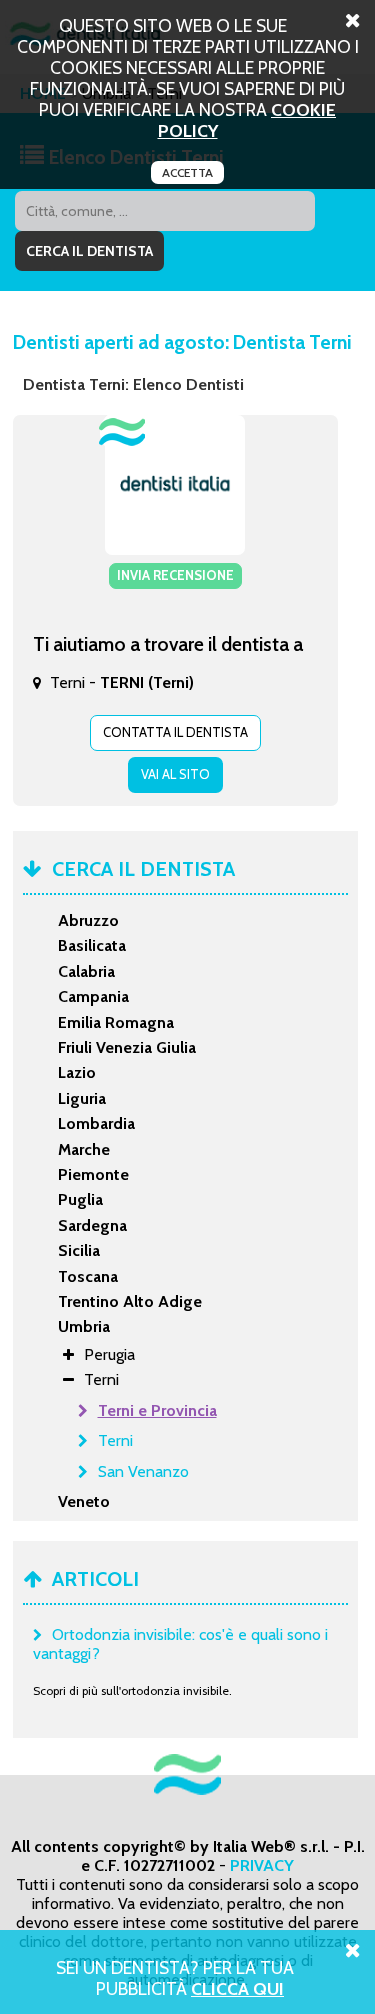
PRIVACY (262, 1865)
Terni (115, 1440)
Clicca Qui (237, 1988)
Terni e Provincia (157, 1410)
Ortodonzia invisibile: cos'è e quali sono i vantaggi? (180, 1644)
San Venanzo (143, 1471)
